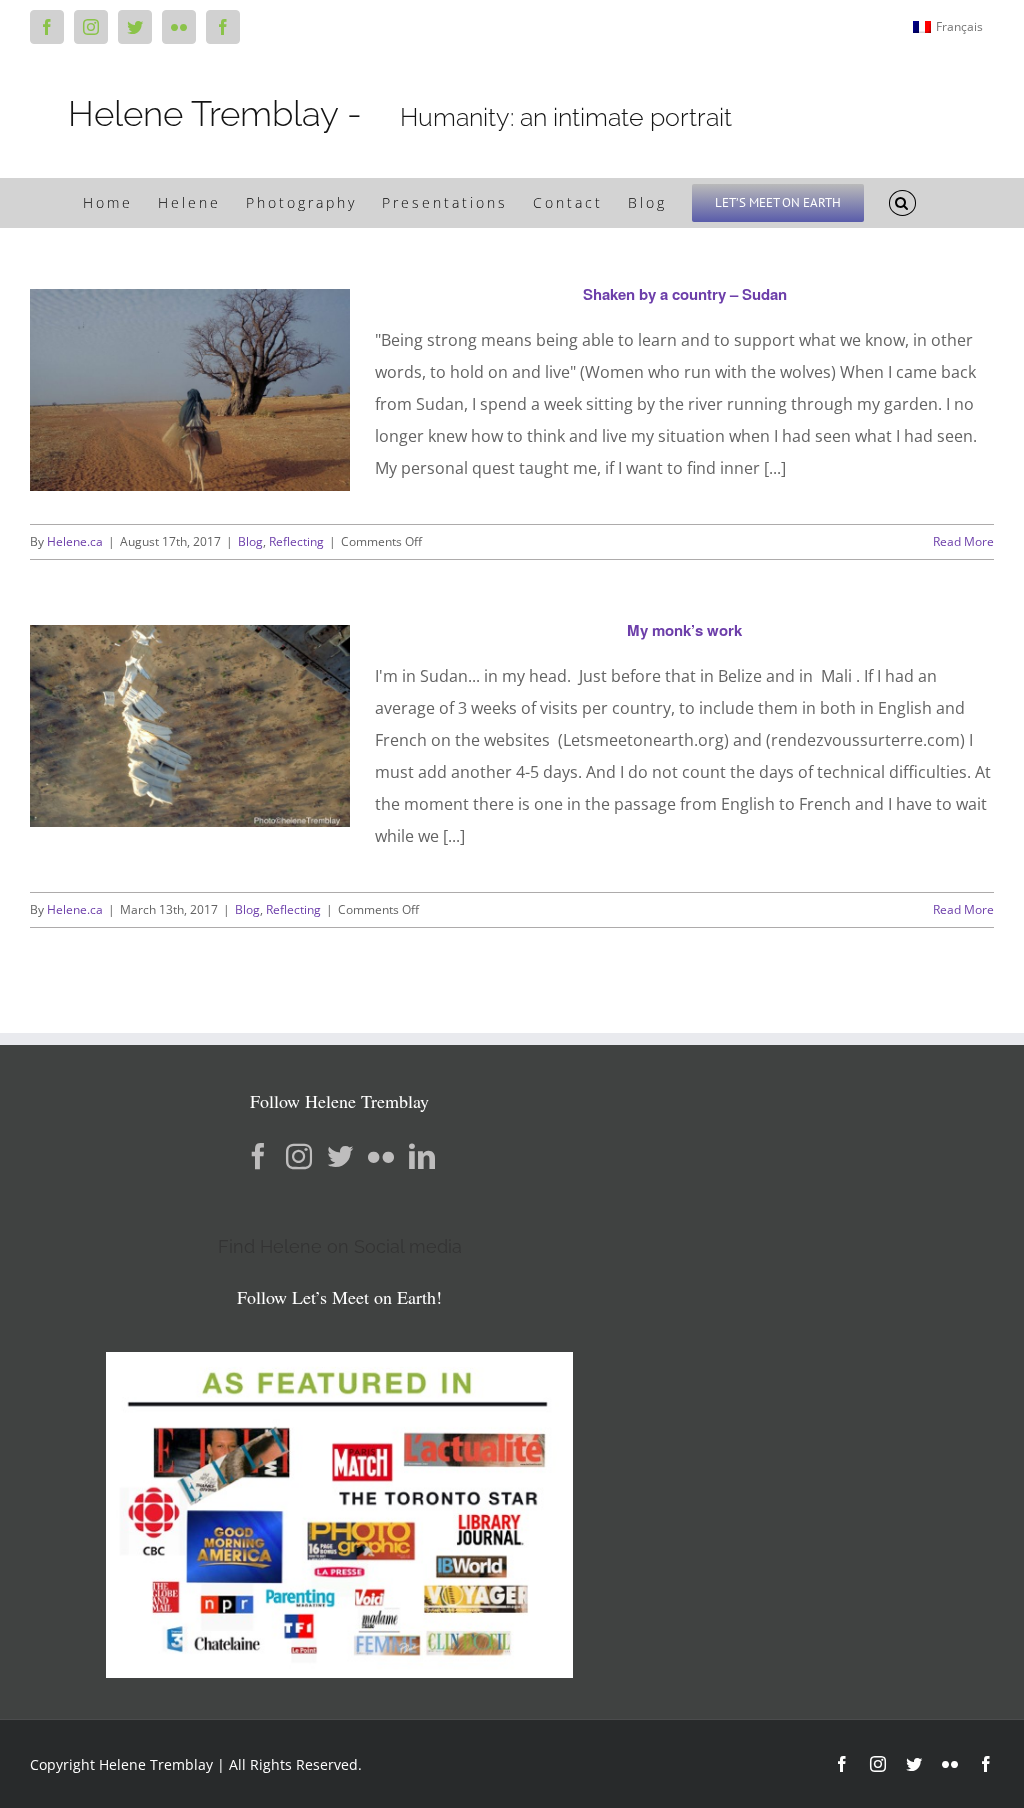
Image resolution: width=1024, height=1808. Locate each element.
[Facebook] (258, 1156)
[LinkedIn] (422, 1156)
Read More (963, 541)
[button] (903, 203)
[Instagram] (299, 1156)
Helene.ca (75, 541)
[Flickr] (381, 1156)
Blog (250, 541)
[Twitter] (340, 1156)
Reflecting (296, 541)
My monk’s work (684, 630)
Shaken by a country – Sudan (685, 294)
